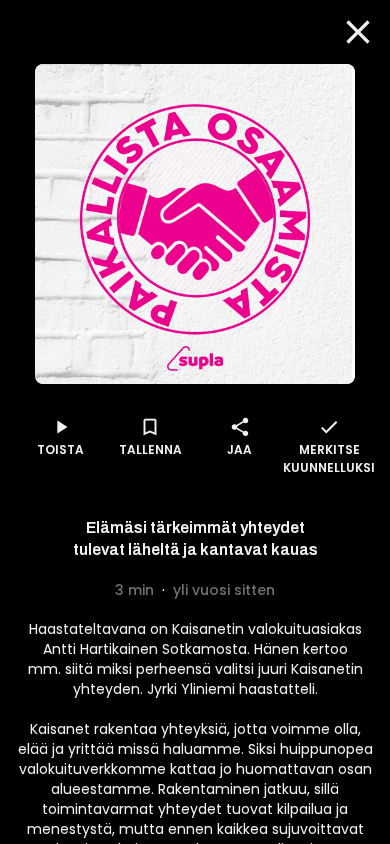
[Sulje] (358, 32)
